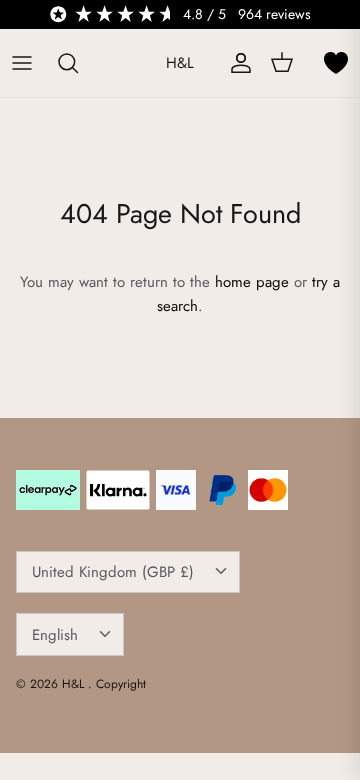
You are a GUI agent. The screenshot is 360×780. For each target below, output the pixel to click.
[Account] (236, 63)
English (55, 635)
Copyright (121, 684)
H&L (75, 684)
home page (252, 282)
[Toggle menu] (22, 63)
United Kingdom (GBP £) (113, 572)
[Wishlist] (336, 63)
